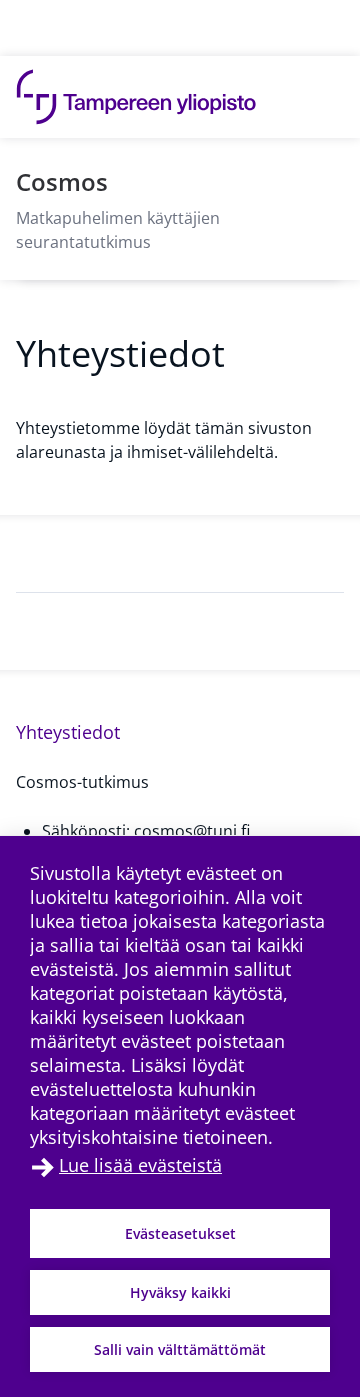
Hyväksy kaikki (180, 1292)
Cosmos (62, 181)
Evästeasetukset (180, 1233)
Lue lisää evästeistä (140, 1165)
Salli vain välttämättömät (180, 1349)
